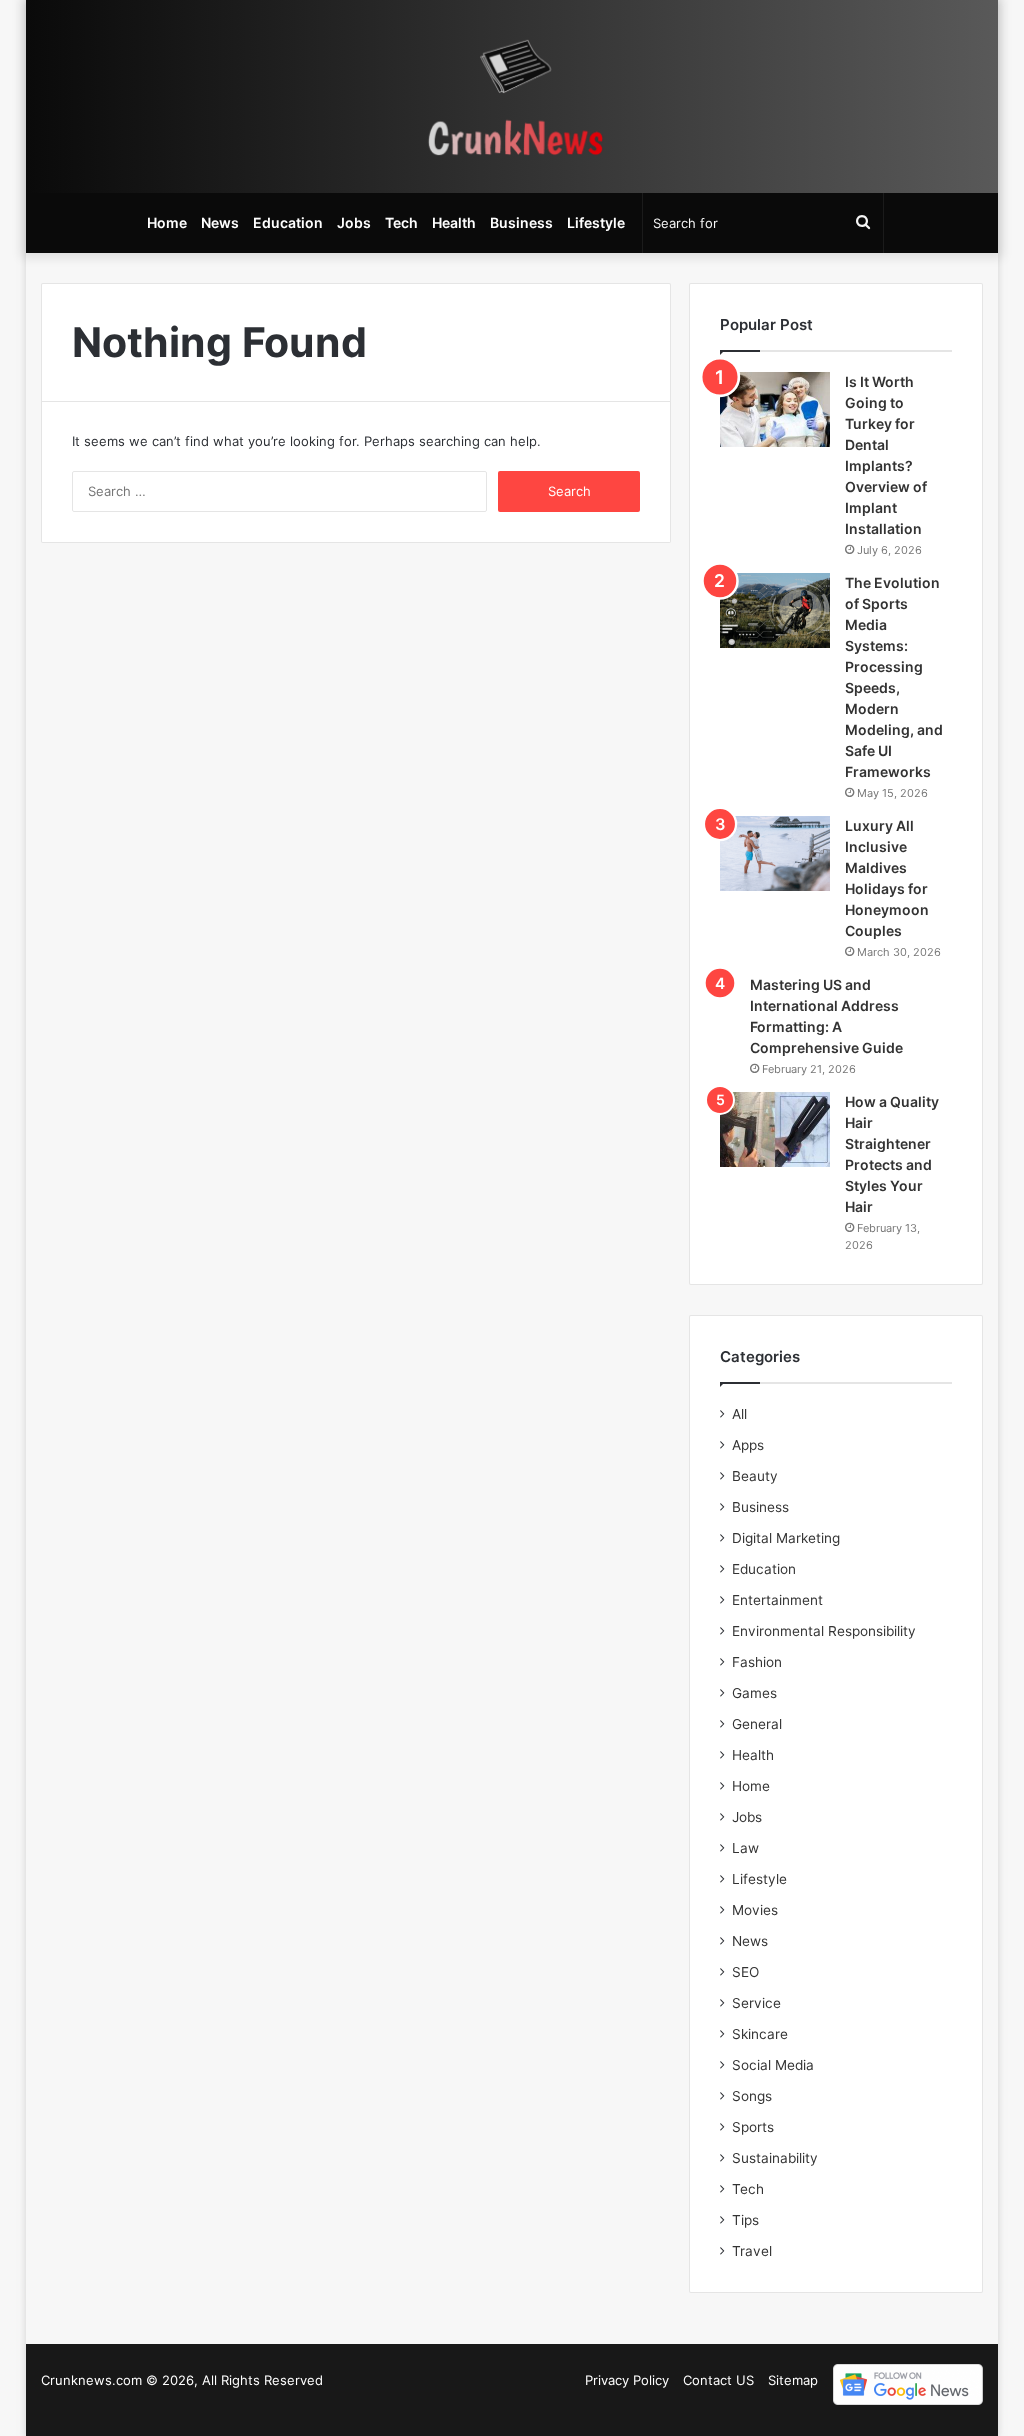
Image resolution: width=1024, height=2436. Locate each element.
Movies (755, 1910)
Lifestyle (596, 222)
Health (454, 222)
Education (288, 222)
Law (745, 1848)
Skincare (760, 2034)
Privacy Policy (627, 2380)
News (220, 222)
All (739, 1414)
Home (167, 222)
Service (756, 2003)
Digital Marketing (786, 1538)
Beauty (755, 1476)
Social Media (773, 2065)
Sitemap (793, 2380)
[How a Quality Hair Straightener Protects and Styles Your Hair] (775, 1129)
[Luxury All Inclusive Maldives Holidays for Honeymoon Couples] (775, 853)
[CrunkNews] (512, 96)
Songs (752, 2096)
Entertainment (777, 1600)
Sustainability (775, 2158)
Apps (748, 1445)
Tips (745, 2220)
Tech (401, 222)
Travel (752, 2251)
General (757, 1724)
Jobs (354, 222)
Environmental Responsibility (824, 1631)
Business (521, 222)
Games (754, 1693)
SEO (745, 1972)
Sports (753, 2127)
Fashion (757, 1662)
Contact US (718, 2380)
